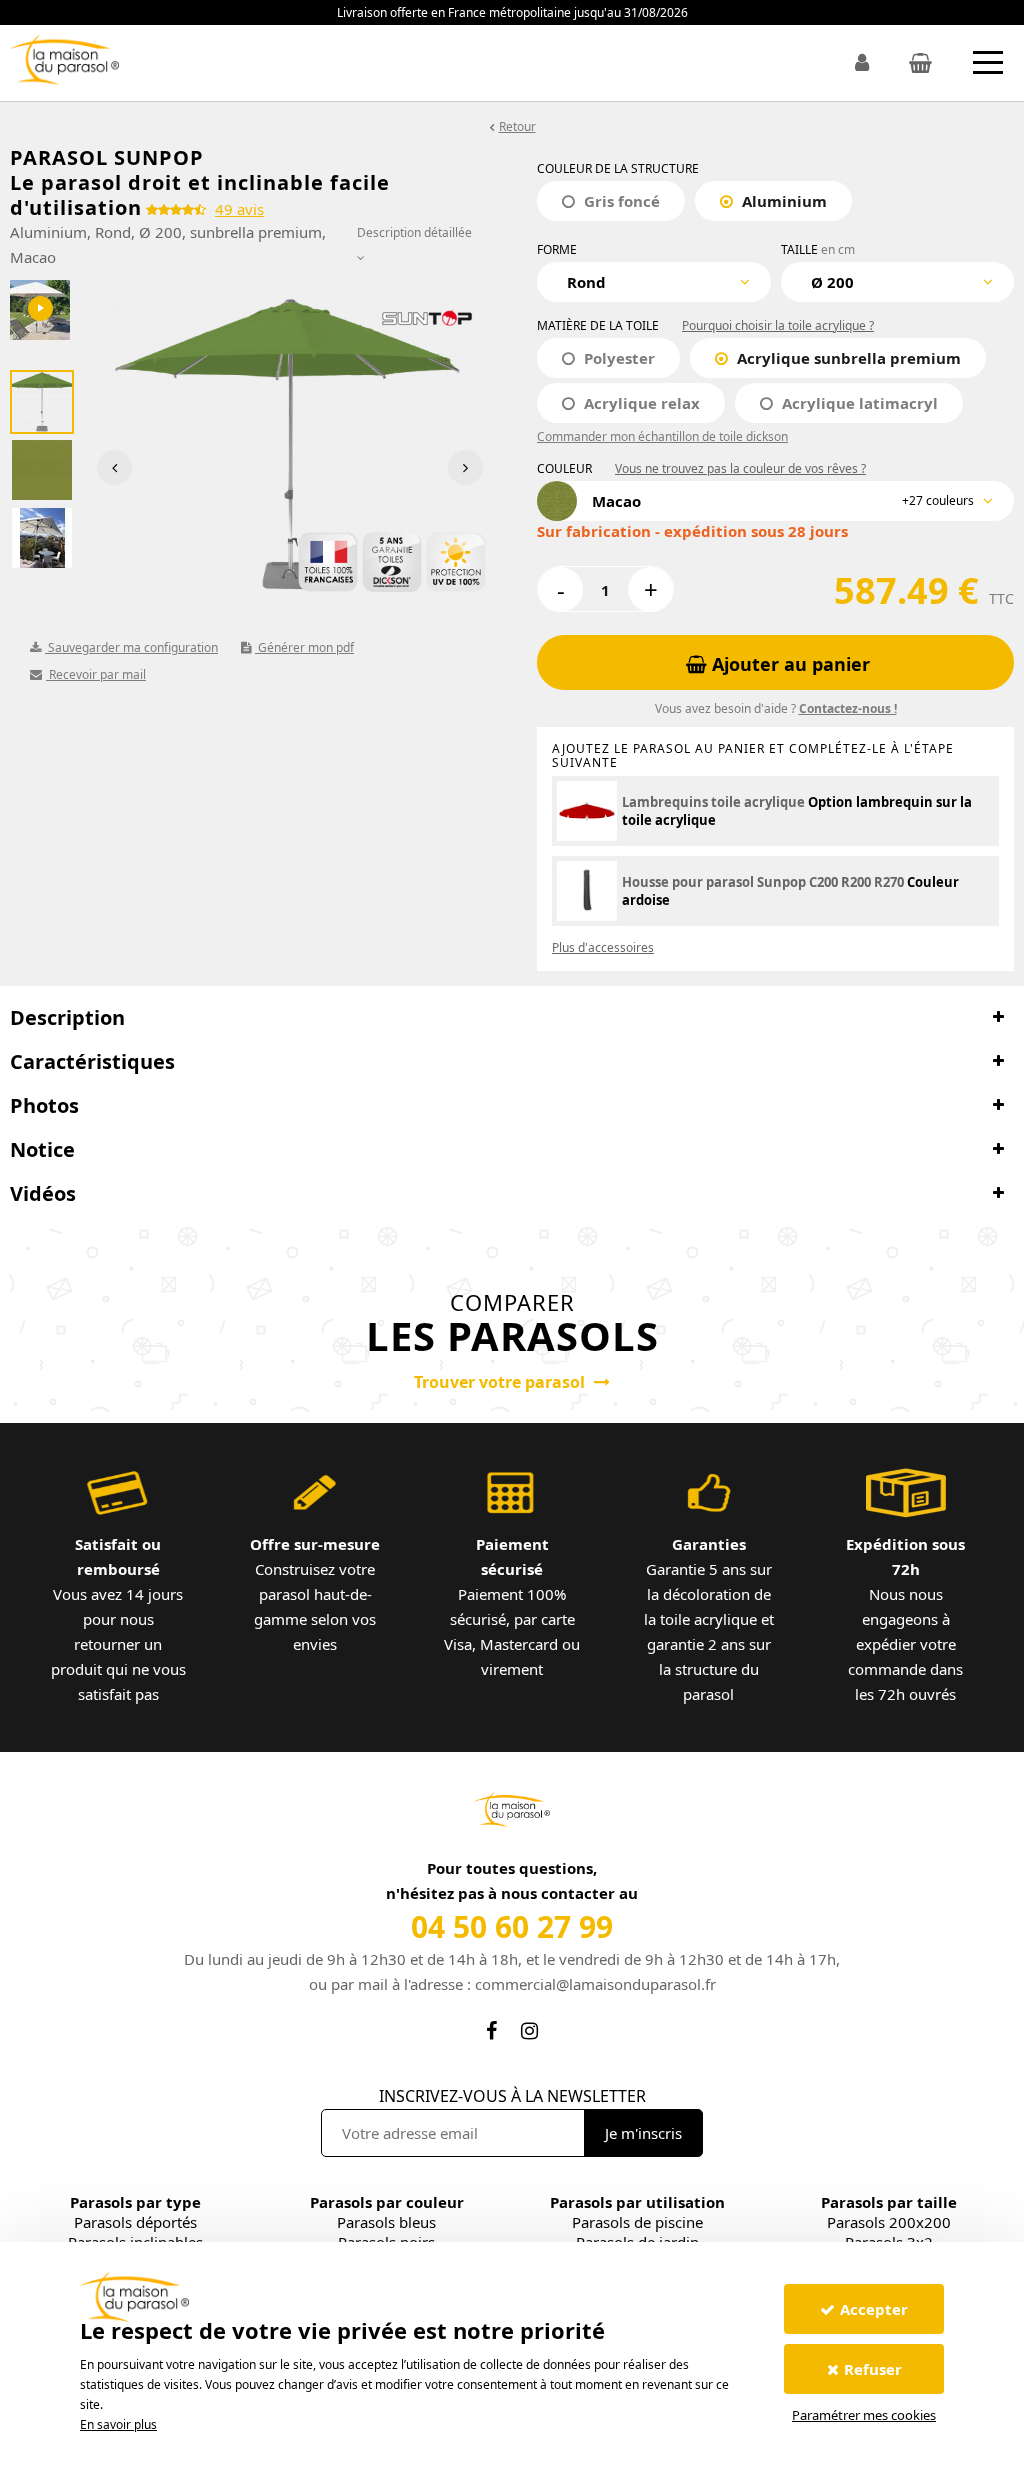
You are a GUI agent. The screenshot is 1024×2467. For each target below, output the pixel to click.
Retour (517, 126)
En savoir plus (118, 2424)
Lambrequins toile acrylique (713, 802)
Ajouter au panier (788, 664)
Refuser (873, 2369)
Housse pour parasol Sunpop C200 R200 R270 (763, 882)
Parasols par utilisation (637, 2202)
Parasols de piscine (637, 2222)
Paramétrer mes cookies (864, 2415)
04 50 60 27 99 (512, 1926)
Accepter (874, 2309)
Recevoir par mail (96, 674)
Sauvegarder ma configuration (131, 647)
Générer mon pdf (304, 647)
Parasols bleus (386, 2222)
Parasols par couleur (387, 2202)
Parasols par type (135, 2202)
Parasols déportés (135, 2222)
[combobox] (654, 282)
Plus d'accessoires (603, 947)
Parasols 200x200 (889, 2222)
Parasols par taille (889, 2202)
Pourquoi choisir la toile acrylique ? (778, 325)
